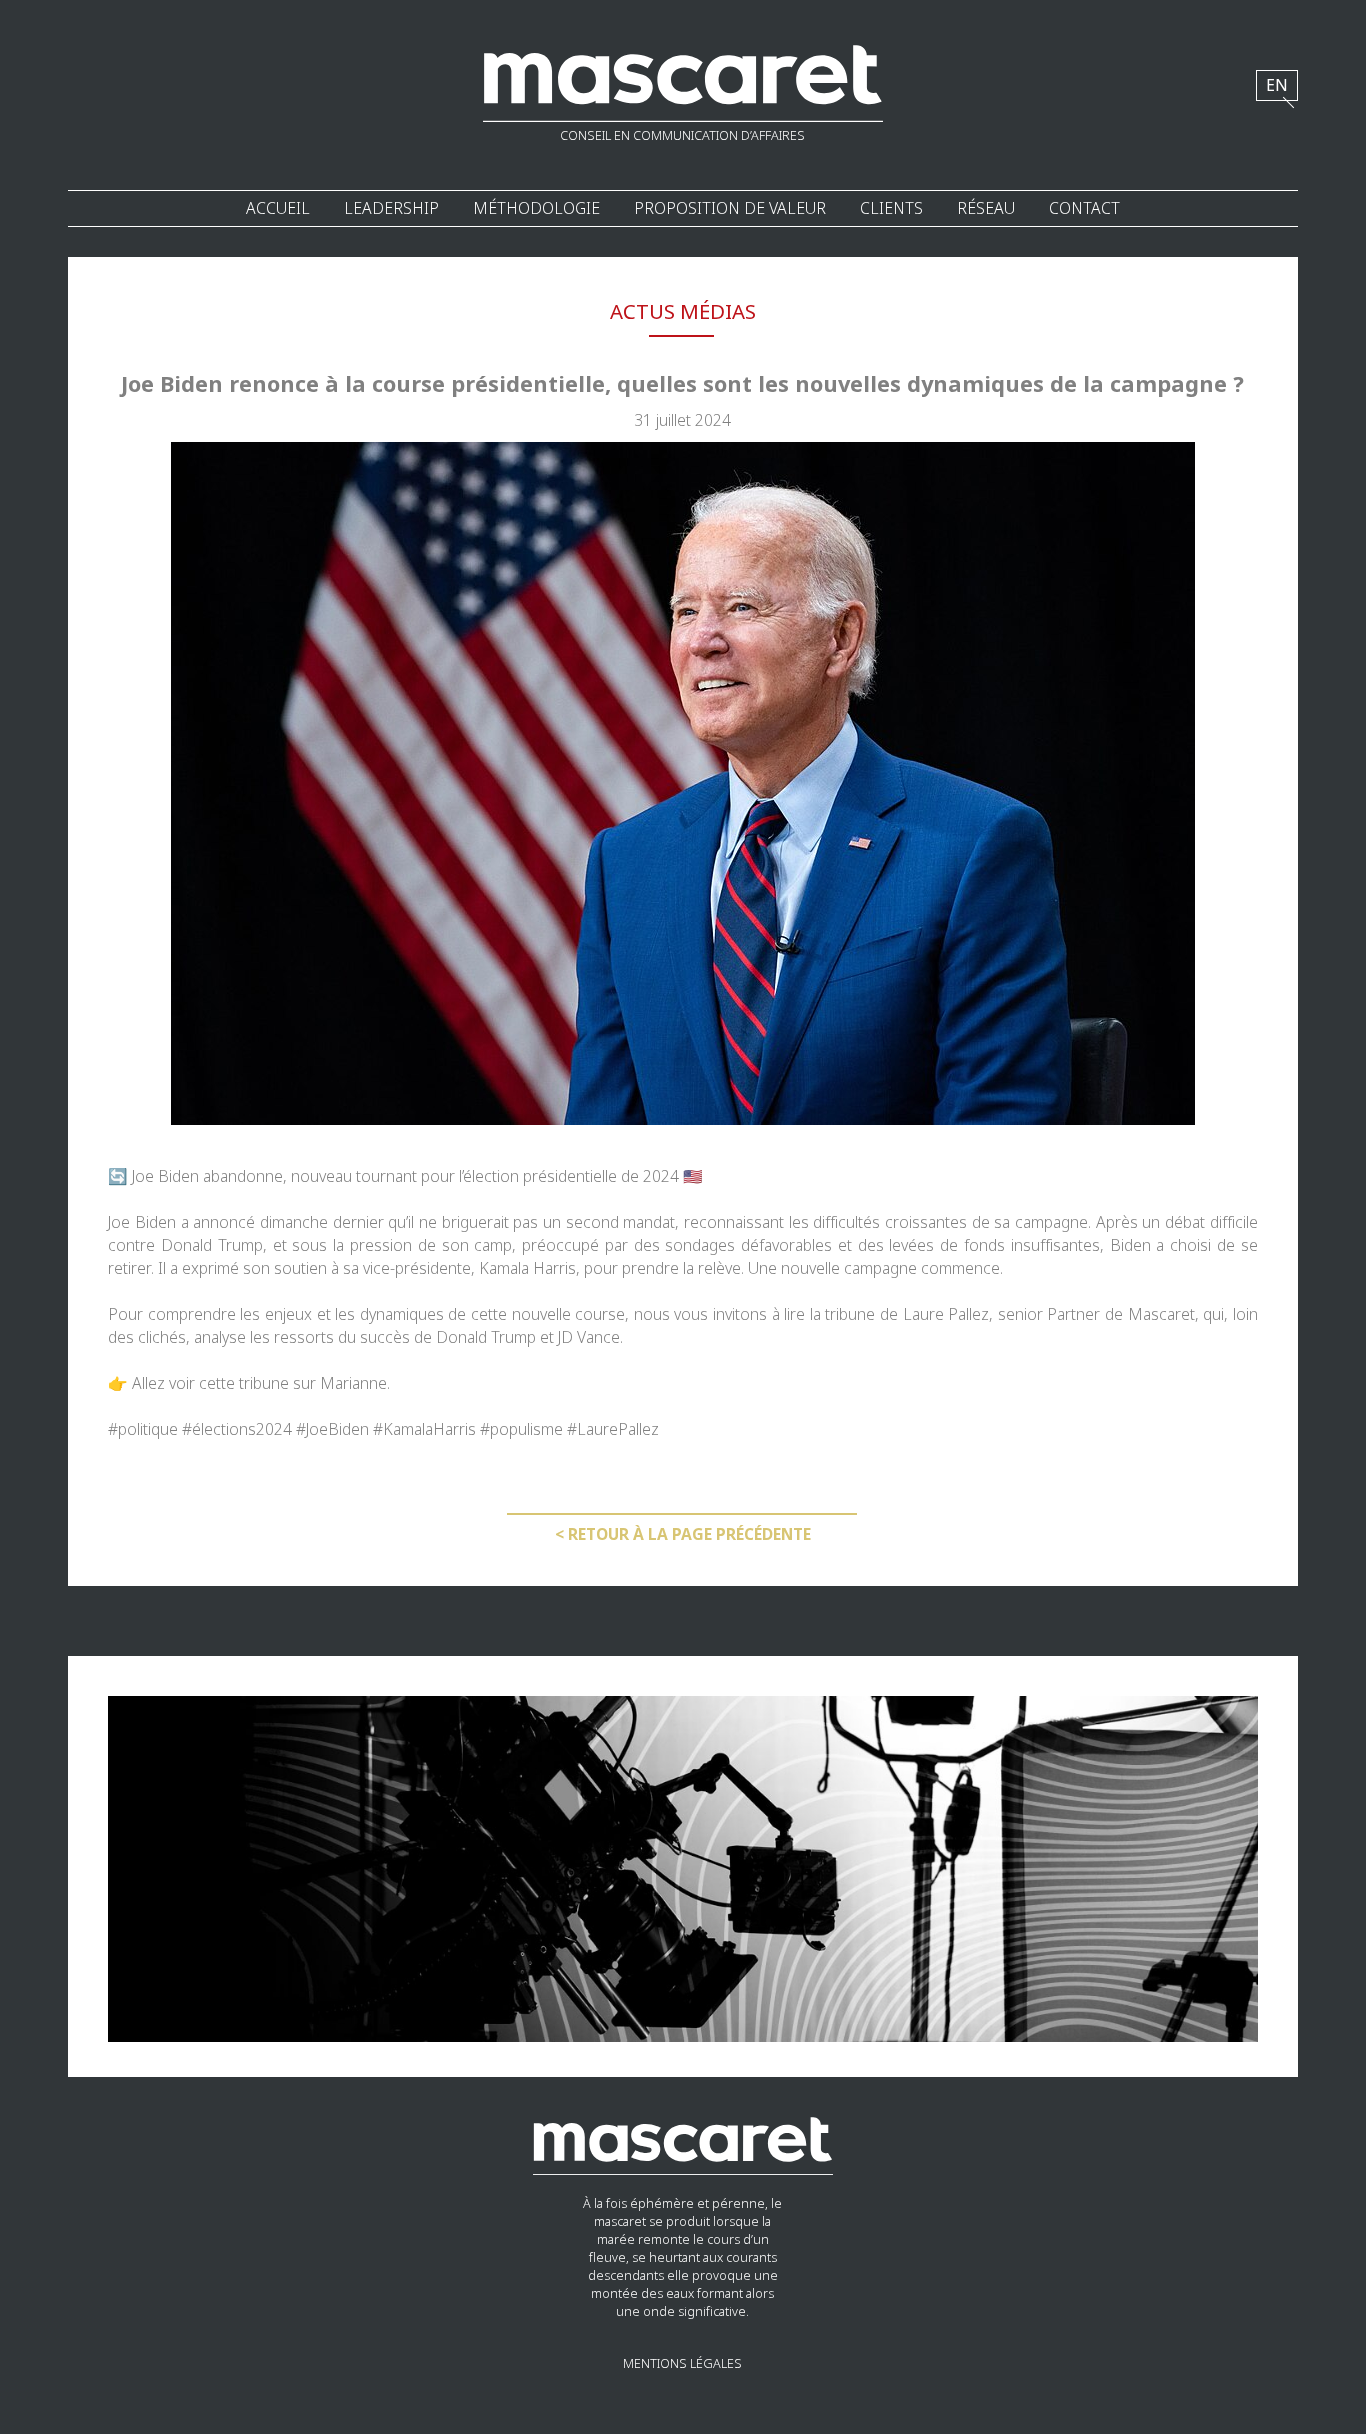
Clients (891, 208)
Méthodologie (536, 208)
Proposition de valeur (730, 208)
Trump (240, 1245)
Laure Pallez (946, 1314)
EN (1277, 85)
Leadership (391, 208)
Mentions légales (682, 2364)
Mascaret (1161, 1314)
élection (491, 1176)
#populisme (521, 1429)
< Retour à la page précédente (683, 1534)
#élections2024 (237, 1429)
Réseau (986, 208)
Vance (598, 1337)
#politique (143, 1429)
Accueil (278, 208)
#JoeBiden (332, 1429)
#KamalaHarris (424, 1429)
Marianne (353, 1383)
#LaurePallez (613, 1429)
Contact (1084, 208)
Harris (552, 1268)
